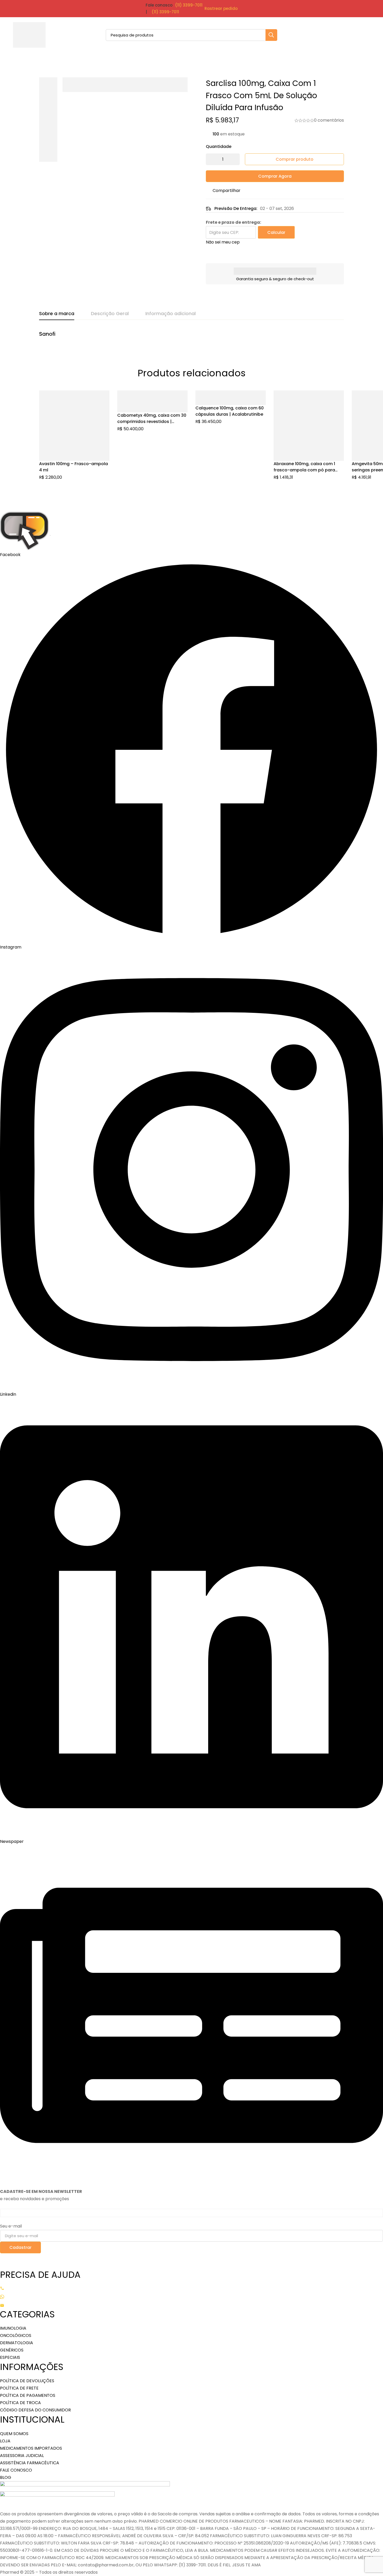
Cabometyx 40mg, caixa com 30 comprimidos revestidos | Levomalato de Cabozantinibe (152, 422)
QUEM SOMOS (14, 2434)
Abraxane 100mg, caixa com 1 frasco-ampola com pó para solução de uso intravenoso (304, 470)
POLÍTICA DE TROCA (20, 2403)
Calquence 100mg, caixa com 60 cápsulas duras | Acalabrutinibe (230, 411)
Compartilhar (227, 191)
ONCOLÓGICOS (16, 2335)
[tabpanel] (191, 337)
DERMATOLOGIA (17, 2343)
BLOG (6, 2477)
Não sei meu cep (223, 242)
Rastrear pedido (221, 8)
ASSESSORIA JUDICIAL (22, 2456)
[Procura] (271, 35)
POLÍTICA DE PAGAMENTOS (28, 2395)
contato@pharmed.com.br (29, 2305)
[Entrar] (350, 35)
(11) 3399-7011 (189, 5)
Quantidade (219, 146)
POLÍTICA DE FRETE (19, 2388)
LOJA (5, 2441)
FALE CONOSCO (16, 2470)
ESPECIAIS (10, 2357)
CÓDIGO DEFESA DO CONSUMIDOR (35, 2410)
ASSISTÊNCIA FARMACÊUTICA (30, 2463)
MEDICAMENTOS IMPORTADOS (31, 2448)
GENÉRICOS (12, 2350)
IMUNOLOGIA (13, 2328)
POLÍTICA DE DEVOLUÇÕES (27, 2381)
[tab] (57, 314)
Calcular (276, 232)
